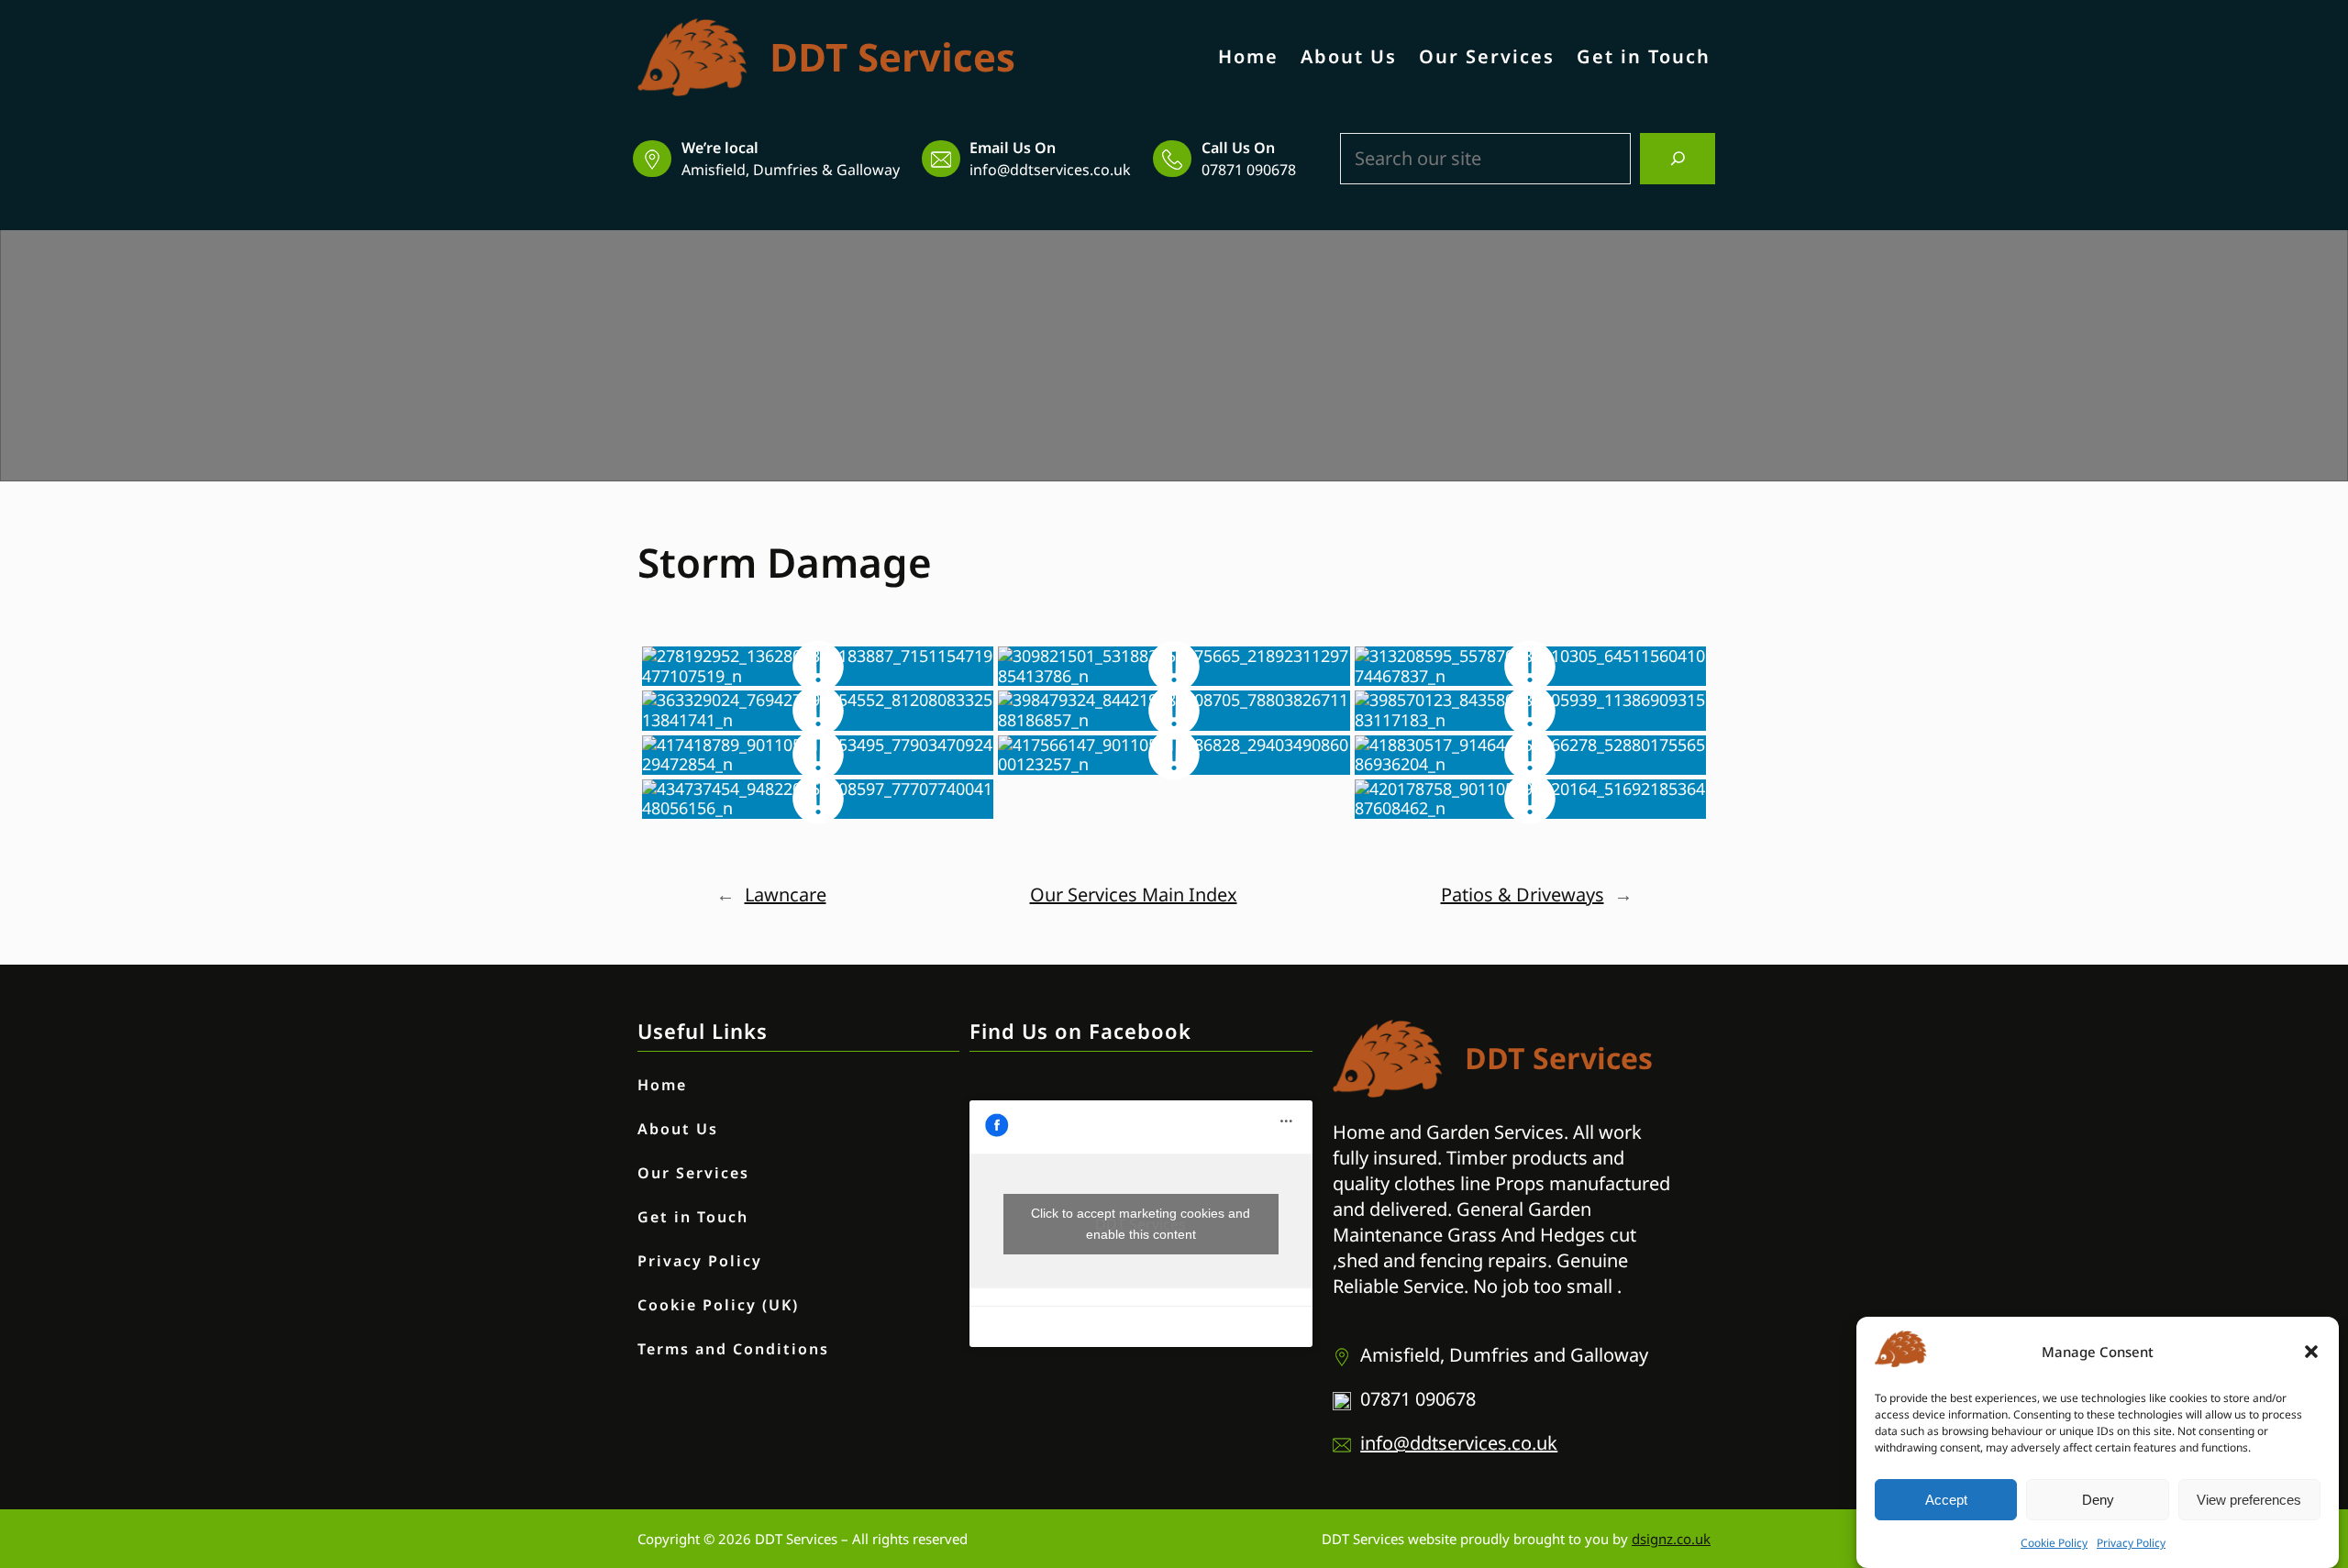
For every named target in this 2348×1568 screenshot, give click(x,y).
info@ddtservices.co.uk (1050, 170)
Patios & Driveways (1523, 894)
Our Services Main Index (1134, 894)
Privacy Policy (2131, 1543)
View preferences (2249, 1500)
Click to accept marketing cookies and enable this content (1141, 1224)
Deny (2098, 1500)
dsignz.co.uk (1671, 1539)
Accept (1946, 1500)
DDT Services (892, 56)
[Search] (1678, 159)
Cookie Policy (2054, 1543)
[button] (2311, 1352)
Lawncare (786, 894)
